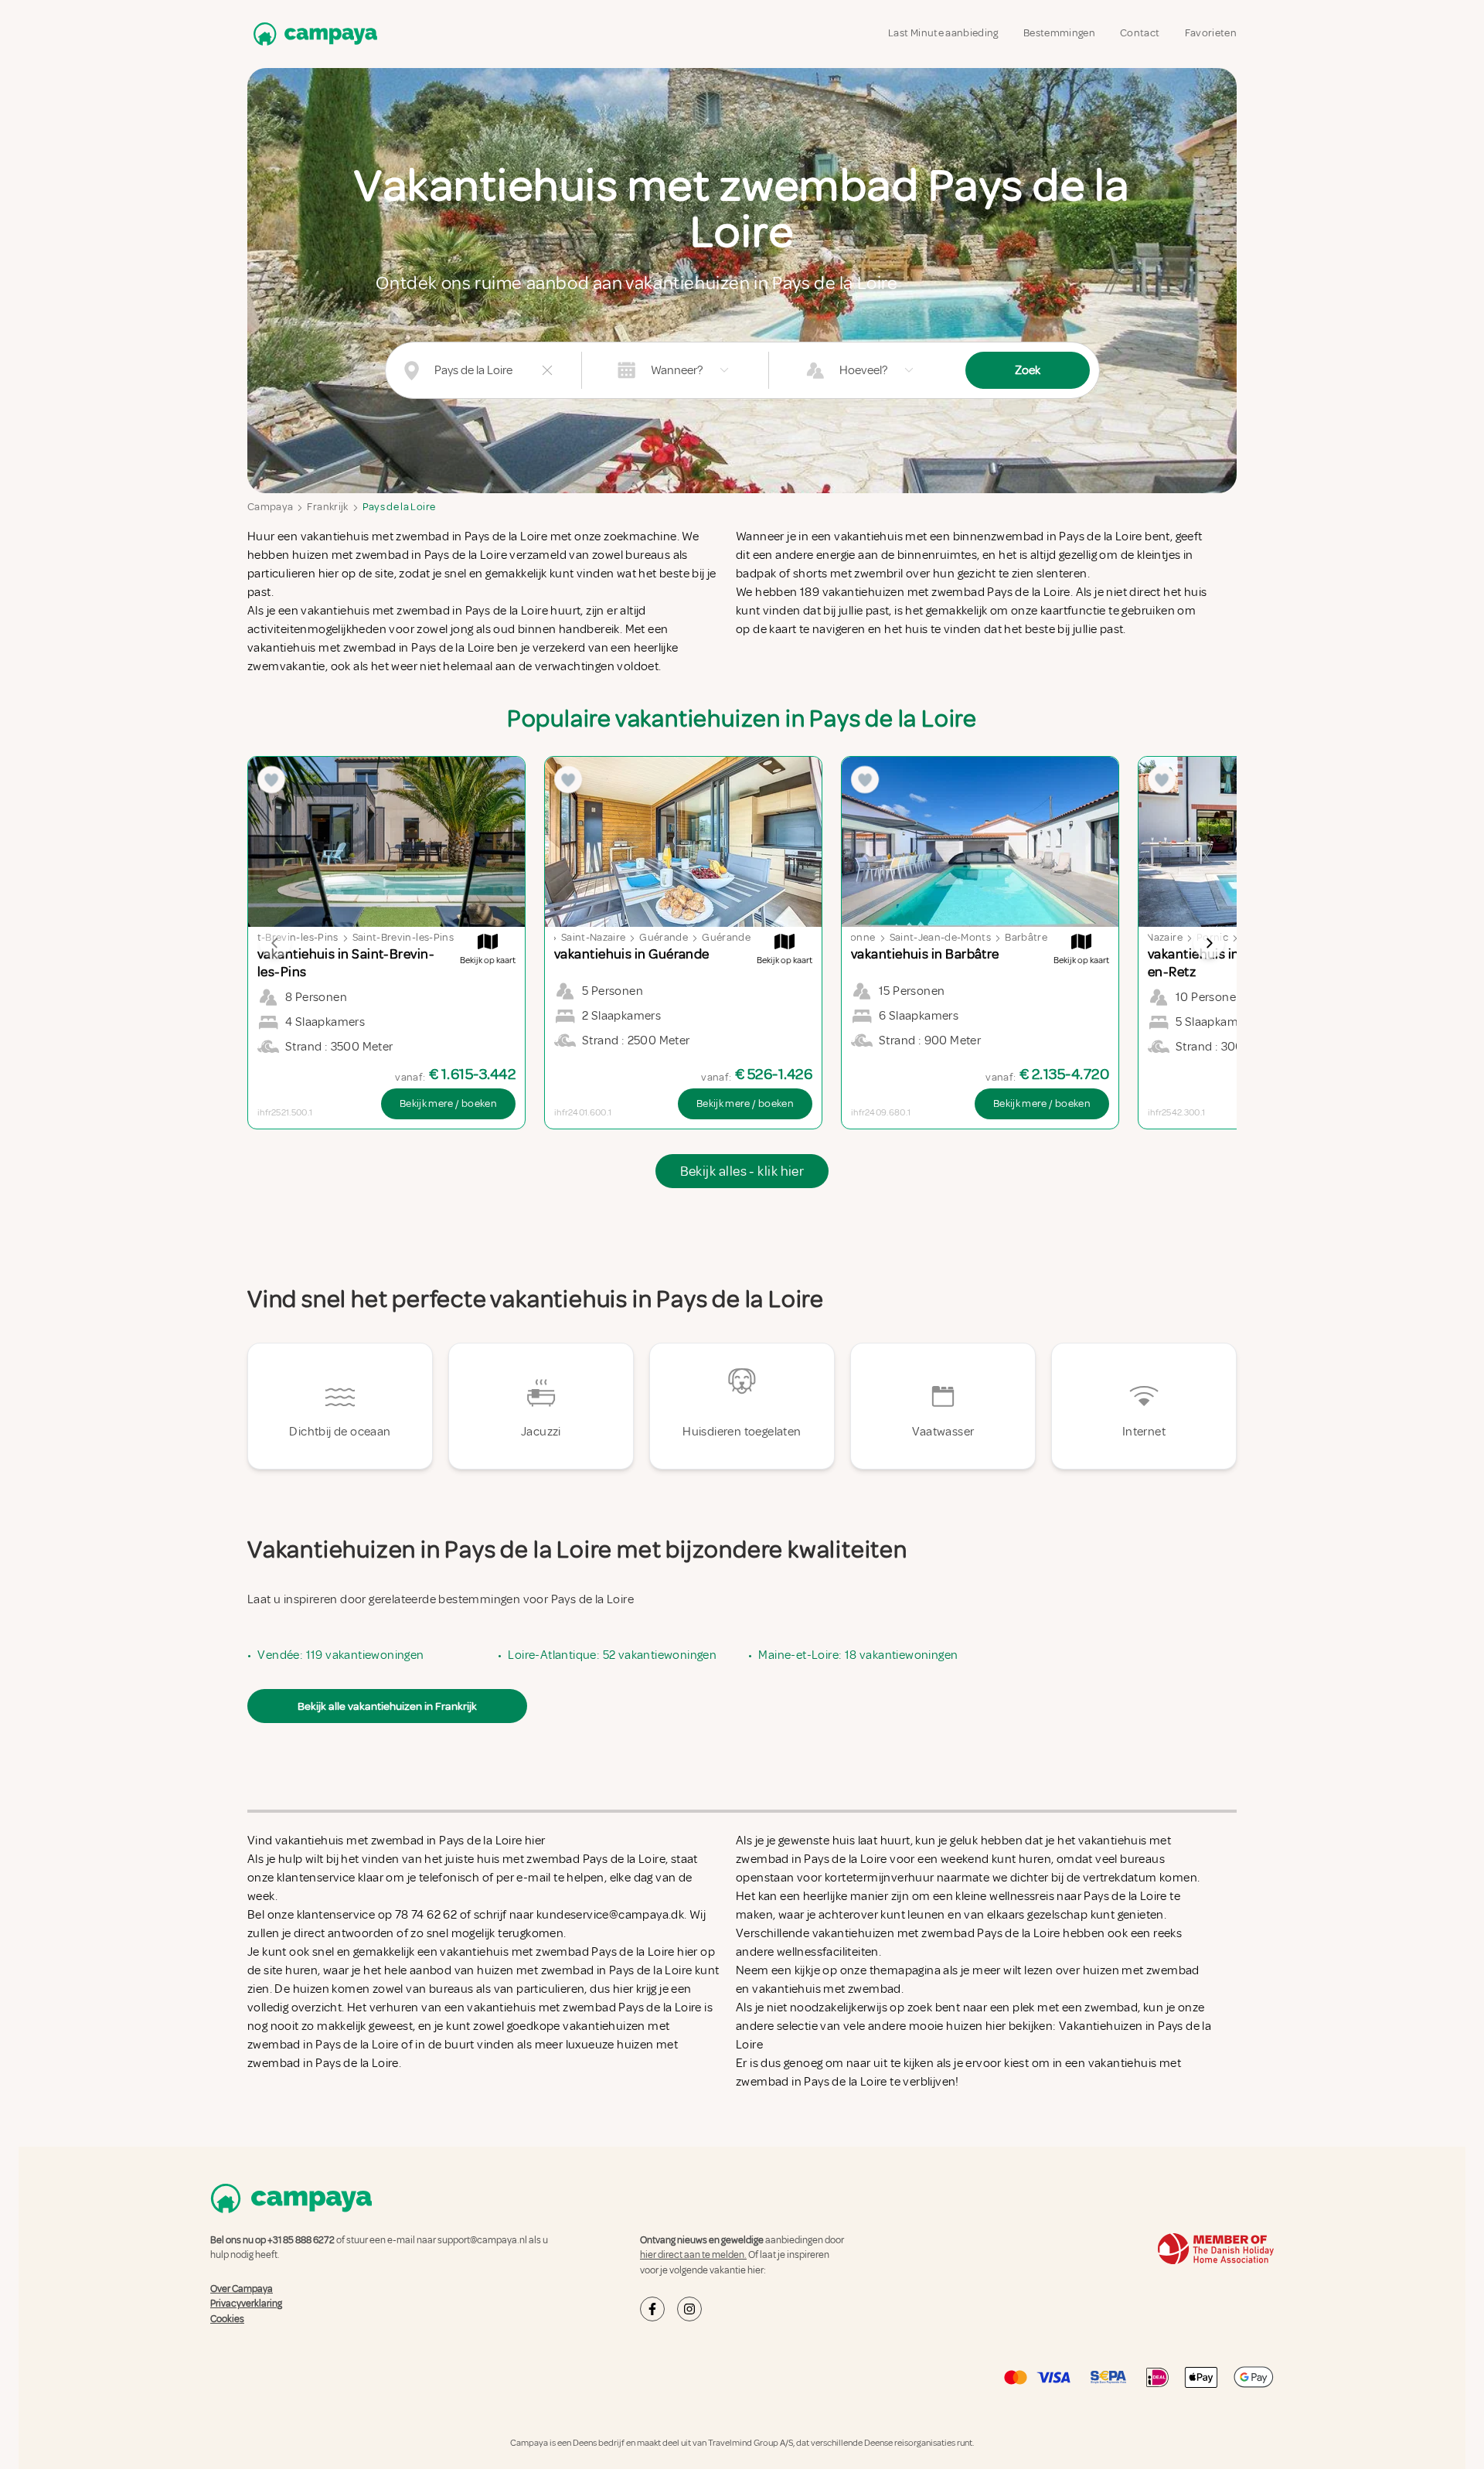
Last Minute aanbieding (943, 33)
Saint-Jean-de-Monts (941, 937)
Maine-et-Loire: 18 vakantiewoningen (858, 1655)
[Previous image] (275, 943)
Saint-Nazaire (594, 937)
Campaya (270, 507)
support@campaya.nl (482, 2240)
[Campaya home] (312, 34)
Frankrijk (327, 507)
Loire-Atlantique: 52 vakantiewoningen (612, 1655)
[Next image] (1209, 943)
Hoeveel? (863, 370)
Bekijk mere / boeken (448, 1103)
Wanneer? (677, 370)
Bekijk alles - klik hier (742, 1171)
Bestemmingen (1059, 33)
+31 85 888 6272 (301, 2240)
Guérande (664, 937)
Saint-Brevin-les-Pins (403, 937)
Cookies (227, 2319)
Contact (1140, 33)
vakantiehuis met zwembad (827, 1989)
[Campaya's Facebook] (652, 2309)
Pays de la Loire (399, 507)
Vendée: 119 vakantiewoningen (340, 1655)
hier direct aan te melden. (693, 2255)
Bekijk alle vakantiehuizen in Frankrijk (387, 1706)
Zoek (1028, 370)
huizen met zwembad (1141, 1970)
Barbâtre (1026, 937)
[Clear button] (547, 370)
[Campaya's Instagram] (689, 2309)
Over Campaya (242, 2289)
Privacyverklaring (246, 2304)
